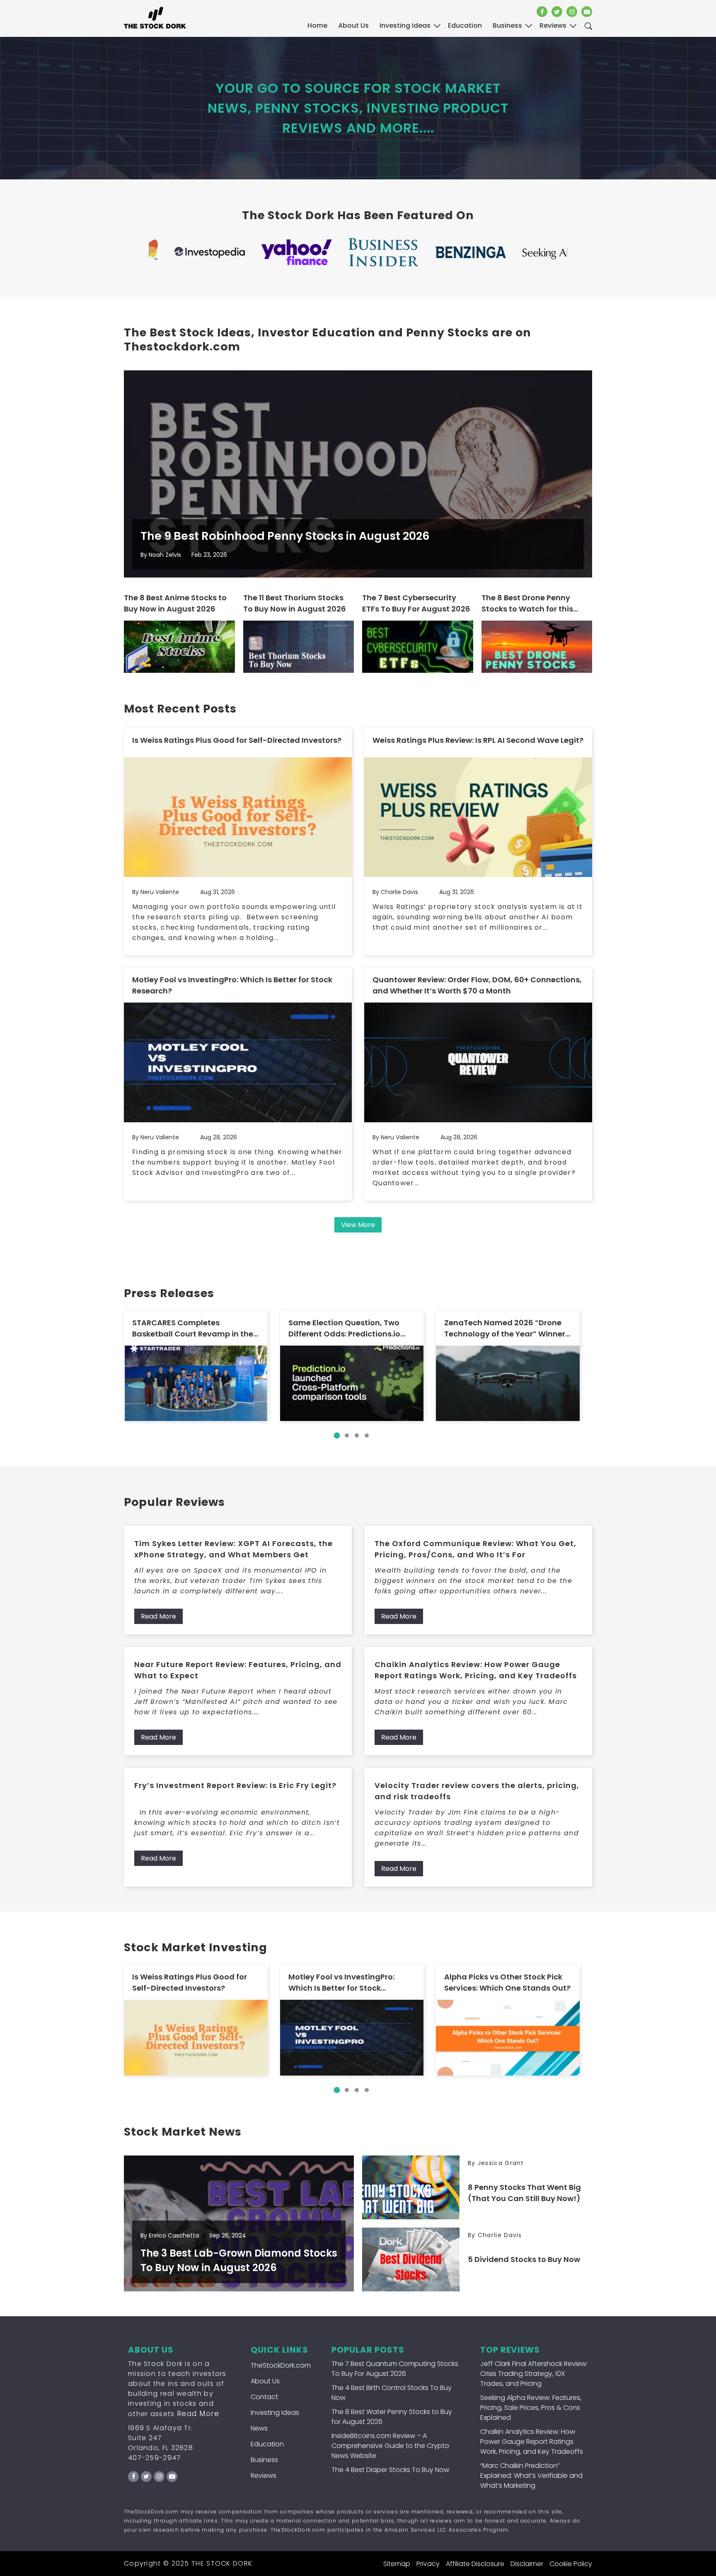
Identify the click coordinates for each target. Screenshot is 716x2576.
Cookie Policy (571, 2564)
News (259, 2428)
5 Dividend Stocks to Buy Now (524, 2259)
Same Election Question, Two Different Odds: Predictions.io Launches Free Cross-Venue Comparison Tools (344, 1328)
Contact (264, 2397)
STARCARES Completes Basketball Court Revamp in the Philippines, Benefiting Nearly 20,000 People (193, 1328)
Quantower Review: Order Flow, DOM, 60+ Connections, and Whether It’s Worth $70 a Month (477, 985)
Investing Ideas (275, 2413)
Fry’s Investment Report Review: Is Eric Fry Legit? (235, 1785)
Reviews (264, 2476)
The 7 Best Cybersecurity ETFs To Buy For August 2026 (416, 603)
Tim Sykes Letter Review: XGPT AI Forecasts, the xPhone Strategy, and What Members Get (233, 1549)
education (465, 25)
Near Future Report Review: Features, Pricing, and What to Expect (238, 1670)
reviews (553, 25)
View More (358, 1225)
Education (267, 2444)
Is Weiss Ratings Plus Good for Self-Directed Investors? (237, 740)
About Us (353, 25)
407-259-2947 (155, 2458)
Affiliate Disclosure (475, 2564)
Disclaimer (527, 2564)
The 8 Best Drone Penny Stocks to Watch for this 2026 (527, 603)
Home (317, 25)
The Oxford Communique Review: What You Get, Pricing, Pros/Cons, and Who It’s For (475, 1549)
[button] (337, 1435)
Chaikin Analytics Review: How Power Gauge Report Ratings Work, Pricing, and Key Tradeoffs (476, 1670)
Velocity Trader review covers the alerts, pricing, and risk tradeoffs (477, 1791)
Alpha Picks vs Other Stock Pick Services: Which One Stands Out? (507, 1982)
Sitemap (397, 2564)
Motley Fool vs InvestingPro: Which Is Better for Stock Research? (232, 985)
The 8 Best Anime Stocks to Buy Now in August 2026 (175, 603)
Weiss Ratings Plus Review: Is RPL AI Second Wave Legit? (478, 740)
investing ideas (405, 25)
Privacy (428, 2564)
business (507, 25)
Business (264, 2460)
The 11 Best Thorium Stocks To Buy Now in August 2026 (295, 603)
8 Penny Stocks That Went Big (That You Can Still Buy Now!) (524, 2193)
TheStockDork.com (281, 2365)
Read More (158, 1616)
